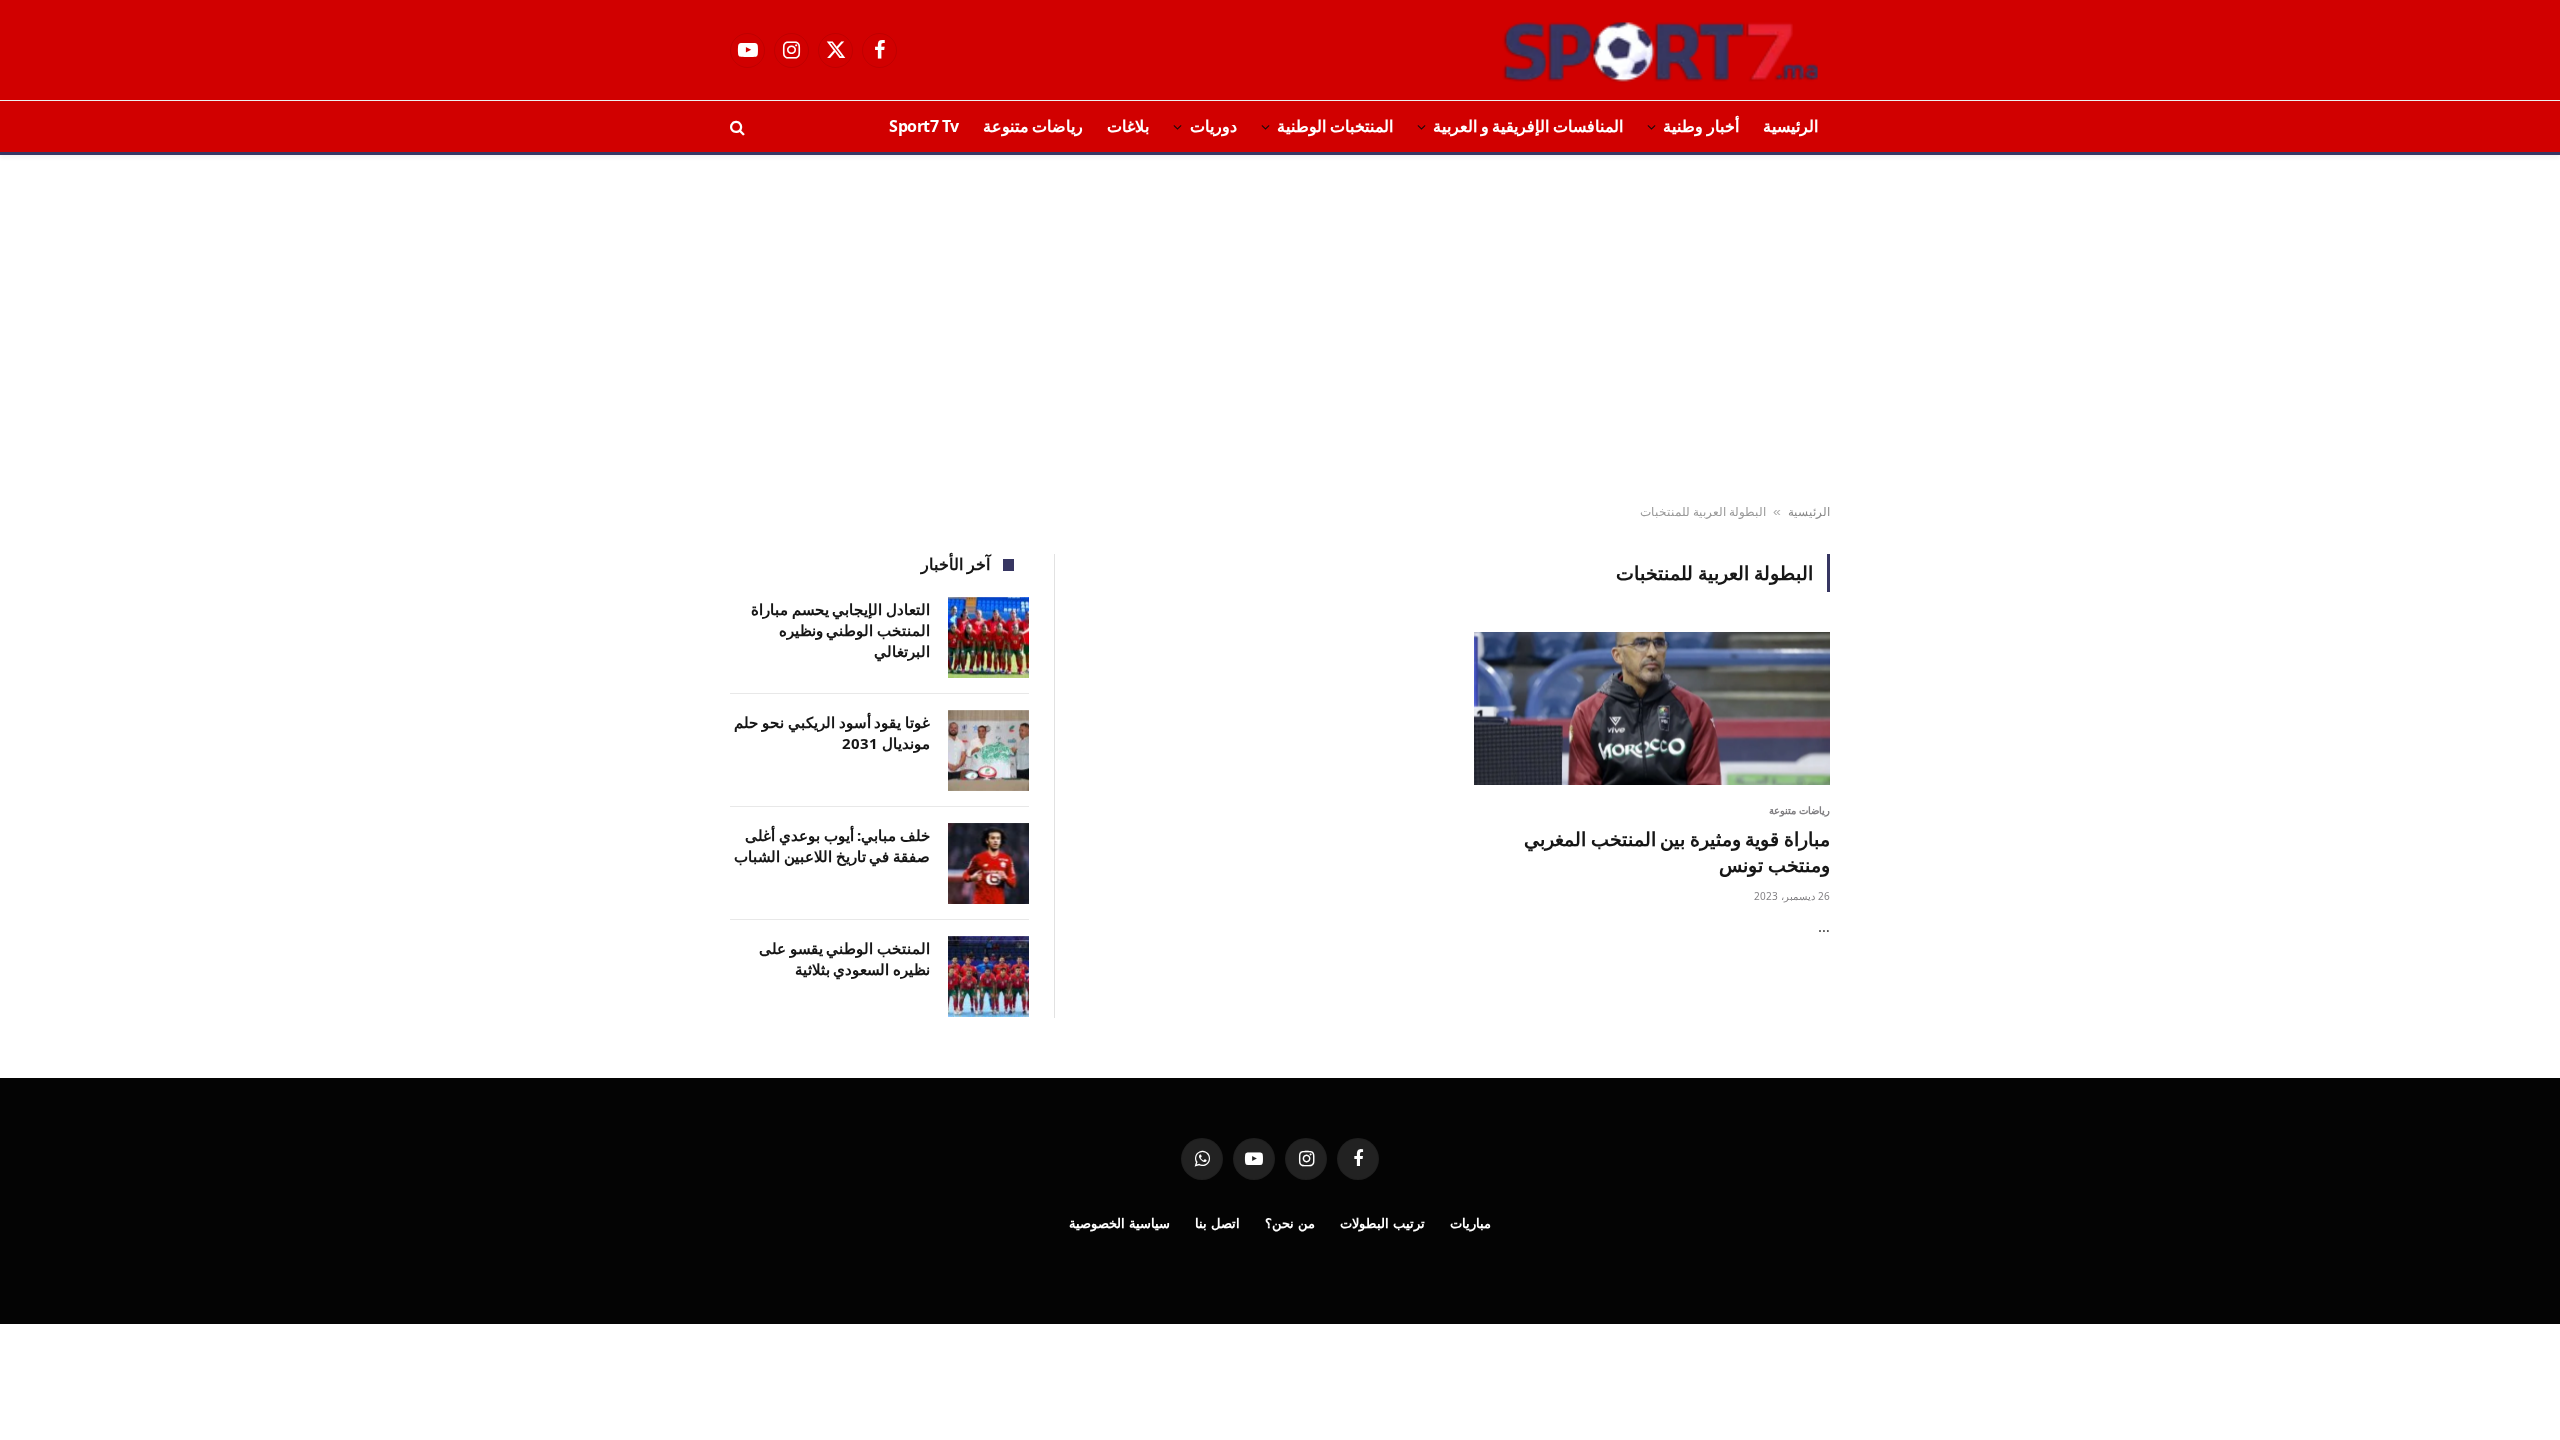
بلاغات (1128, 126)
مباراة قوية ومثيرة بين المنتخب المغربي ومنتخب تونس (1677, 852)
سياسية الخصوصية (1119, 1223)
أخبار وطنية (1701, 126)
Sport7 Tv (924, 126)
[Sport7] (1622, 50)
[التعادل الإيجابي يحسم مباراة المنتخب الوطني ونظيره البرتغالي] (988, 637)
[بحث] (739, 126)
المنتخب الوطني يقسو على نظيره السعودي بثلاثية (844, 958)
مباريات (1470, 1223)
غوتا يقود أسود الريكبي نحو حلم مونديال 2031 (832, 732)
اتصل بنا (1217, 1223)
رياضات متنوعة (1033, 126)
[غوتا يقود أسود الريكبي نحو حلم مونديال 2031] (988, 750)
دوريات (1213, 126)
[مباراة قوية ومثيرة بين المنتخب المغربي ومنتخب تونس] (1652, 708)
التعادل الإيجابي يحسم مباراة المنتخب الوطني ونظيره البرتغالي (840, 630)
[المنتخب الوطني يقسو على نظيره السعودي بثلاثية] (988, 976)
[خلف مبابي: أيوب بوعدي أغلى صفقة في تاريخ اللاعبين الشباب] (988, 863)
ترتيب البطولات (1382, 1223)
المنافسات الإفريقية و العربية (1528, 126)
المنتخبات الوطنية (1335, 126)
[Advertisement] (1280, 330)
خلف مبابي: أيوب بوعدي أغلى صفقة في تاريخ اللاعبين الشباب (832, 845)
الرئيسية (1790, 126)
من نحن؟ (1290, 1223)
